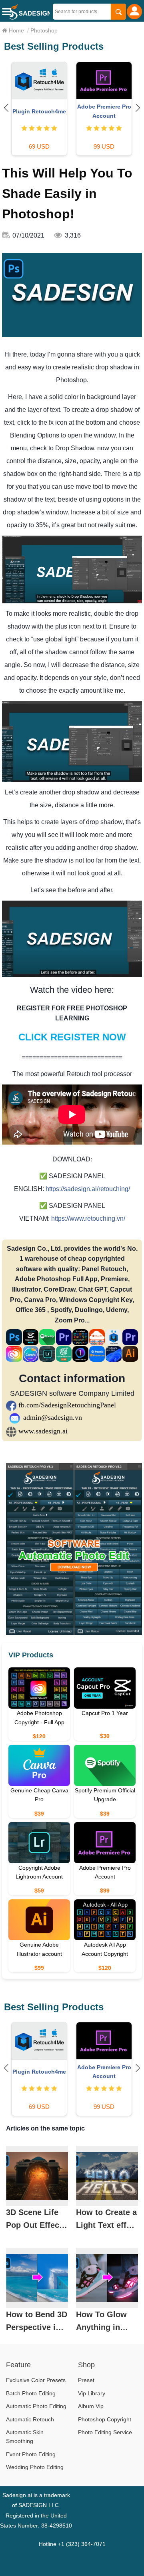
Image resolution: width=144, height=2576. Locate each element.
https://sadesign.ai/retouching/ (88, 1189)
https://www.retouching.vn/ (88, 1218)
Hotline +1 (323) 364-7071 (72, 2544)
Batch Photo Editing (31, 2393)
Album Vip (91, 2406)
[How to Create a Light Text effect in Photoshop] (107, 2176)
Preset (86, 2380)
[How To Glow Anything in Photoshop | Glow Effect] (107, 2278)
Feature (18, 2365)
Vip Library (92, 2393)
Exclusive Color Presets (36, 2380)
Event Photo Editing (31, 2454)
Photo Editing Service (105, 2432)
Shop (86, 2365)
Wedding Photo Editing (35, 2467)
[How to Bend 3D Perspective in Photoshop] (37, 2278)
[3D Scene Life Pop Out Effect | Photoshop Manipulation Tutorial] (37, 2176)
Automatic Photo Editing (36, 2406)
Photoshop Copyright (105, 2419)
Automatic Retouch (30, 2419)
